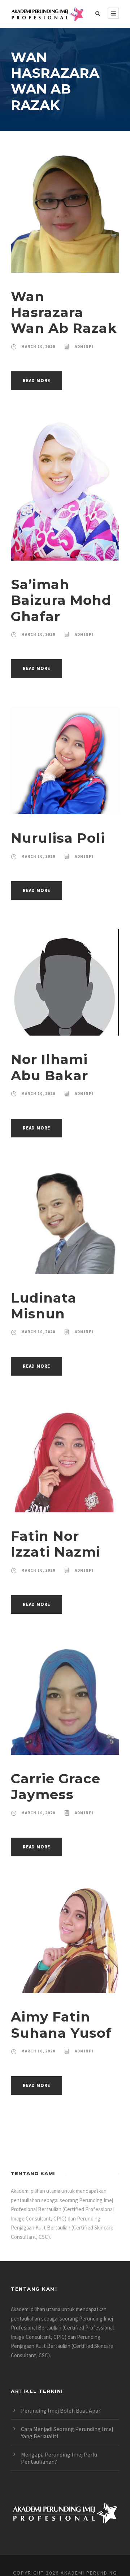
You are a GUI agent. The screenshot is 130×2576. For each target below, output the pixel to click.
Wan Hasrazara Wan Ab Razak (64, 312)
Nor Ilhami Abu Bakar (49, 1067)
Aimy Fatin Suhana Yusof (61, 2025)
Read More (36, 381)
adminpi (84, 347)
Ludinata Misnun (44, 1306)
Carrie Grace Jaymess (56, 1786)
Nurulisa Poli (58, 838)
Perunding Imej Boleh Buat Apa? (61, 2410)
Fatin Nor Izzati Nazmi (56, 1544)
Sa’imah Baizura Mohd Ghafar (61, 600)
